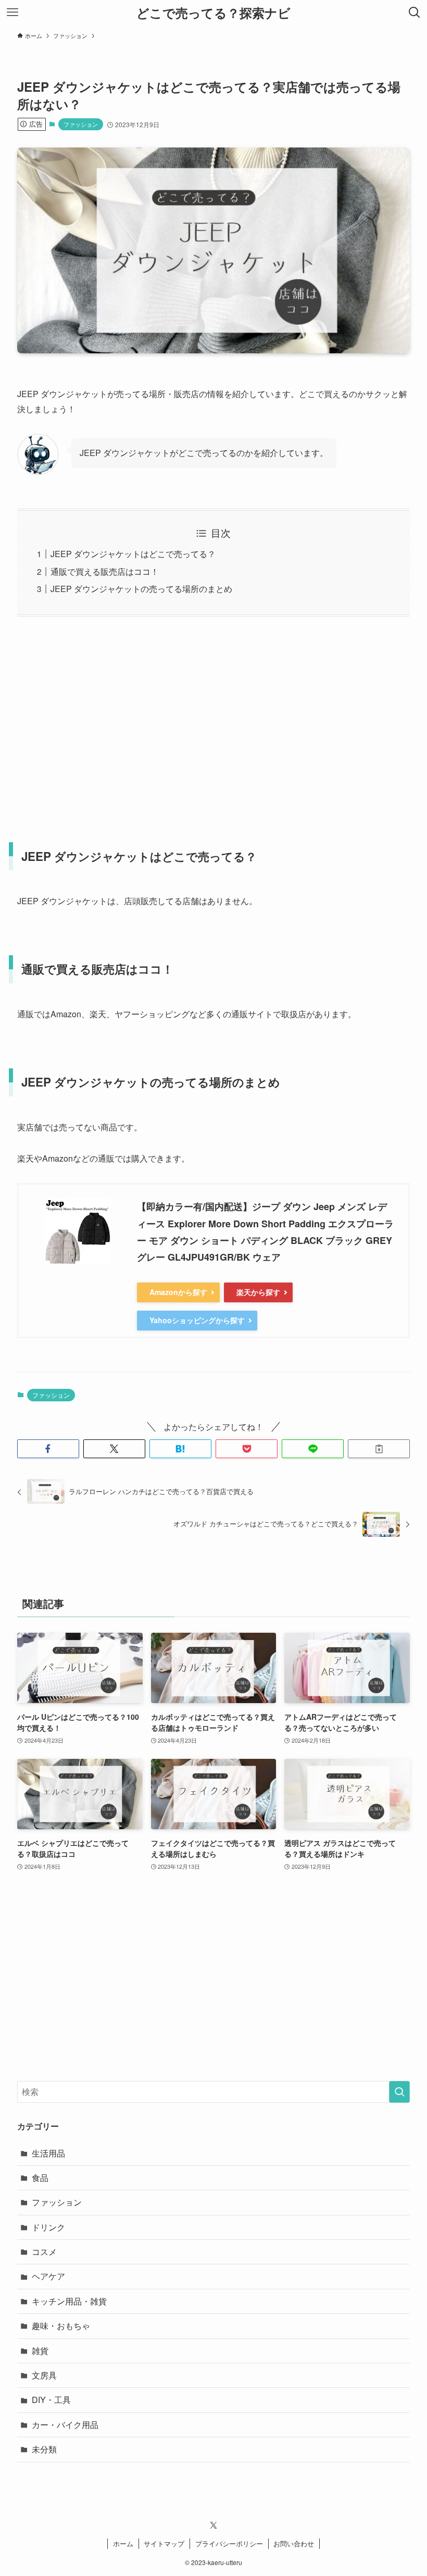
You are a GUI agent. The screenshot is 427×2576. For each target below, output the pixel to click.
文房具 (44, 2375)
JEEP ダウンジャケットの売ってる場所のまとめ (141, 589)
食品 (40, 2178)
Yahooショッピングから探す (197, 1320)
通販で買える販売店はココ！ (105, 571)
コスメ (44, 2252)
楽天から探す (258, 1292)
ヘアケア (48, 2276)
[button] (48, 1449)
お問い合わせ (294, 2543)
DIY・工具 (51, 2400)
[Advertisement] (213, 723)
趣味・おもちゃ (61, 2326)
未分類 (44, 2449)
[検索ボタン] (415, 13)
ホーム (123, 2543)
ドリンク (48, 2227)
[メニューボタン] (12, 13)
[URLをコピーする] (379, 1449)
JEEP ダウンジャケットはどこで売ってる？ (133, 554)
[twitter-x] (213, 2525)
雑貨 (40, 2351)
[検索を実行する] (399, 2092)
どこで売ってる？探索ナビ (213, 13)
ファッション (81, 124)
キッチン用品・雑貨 (69, 2301)
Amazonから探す (178, 1292)
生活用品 (48, 2153)
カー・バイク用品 (65, 2425)
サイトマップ (164, 2543)
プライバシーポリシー (229, 2543)
